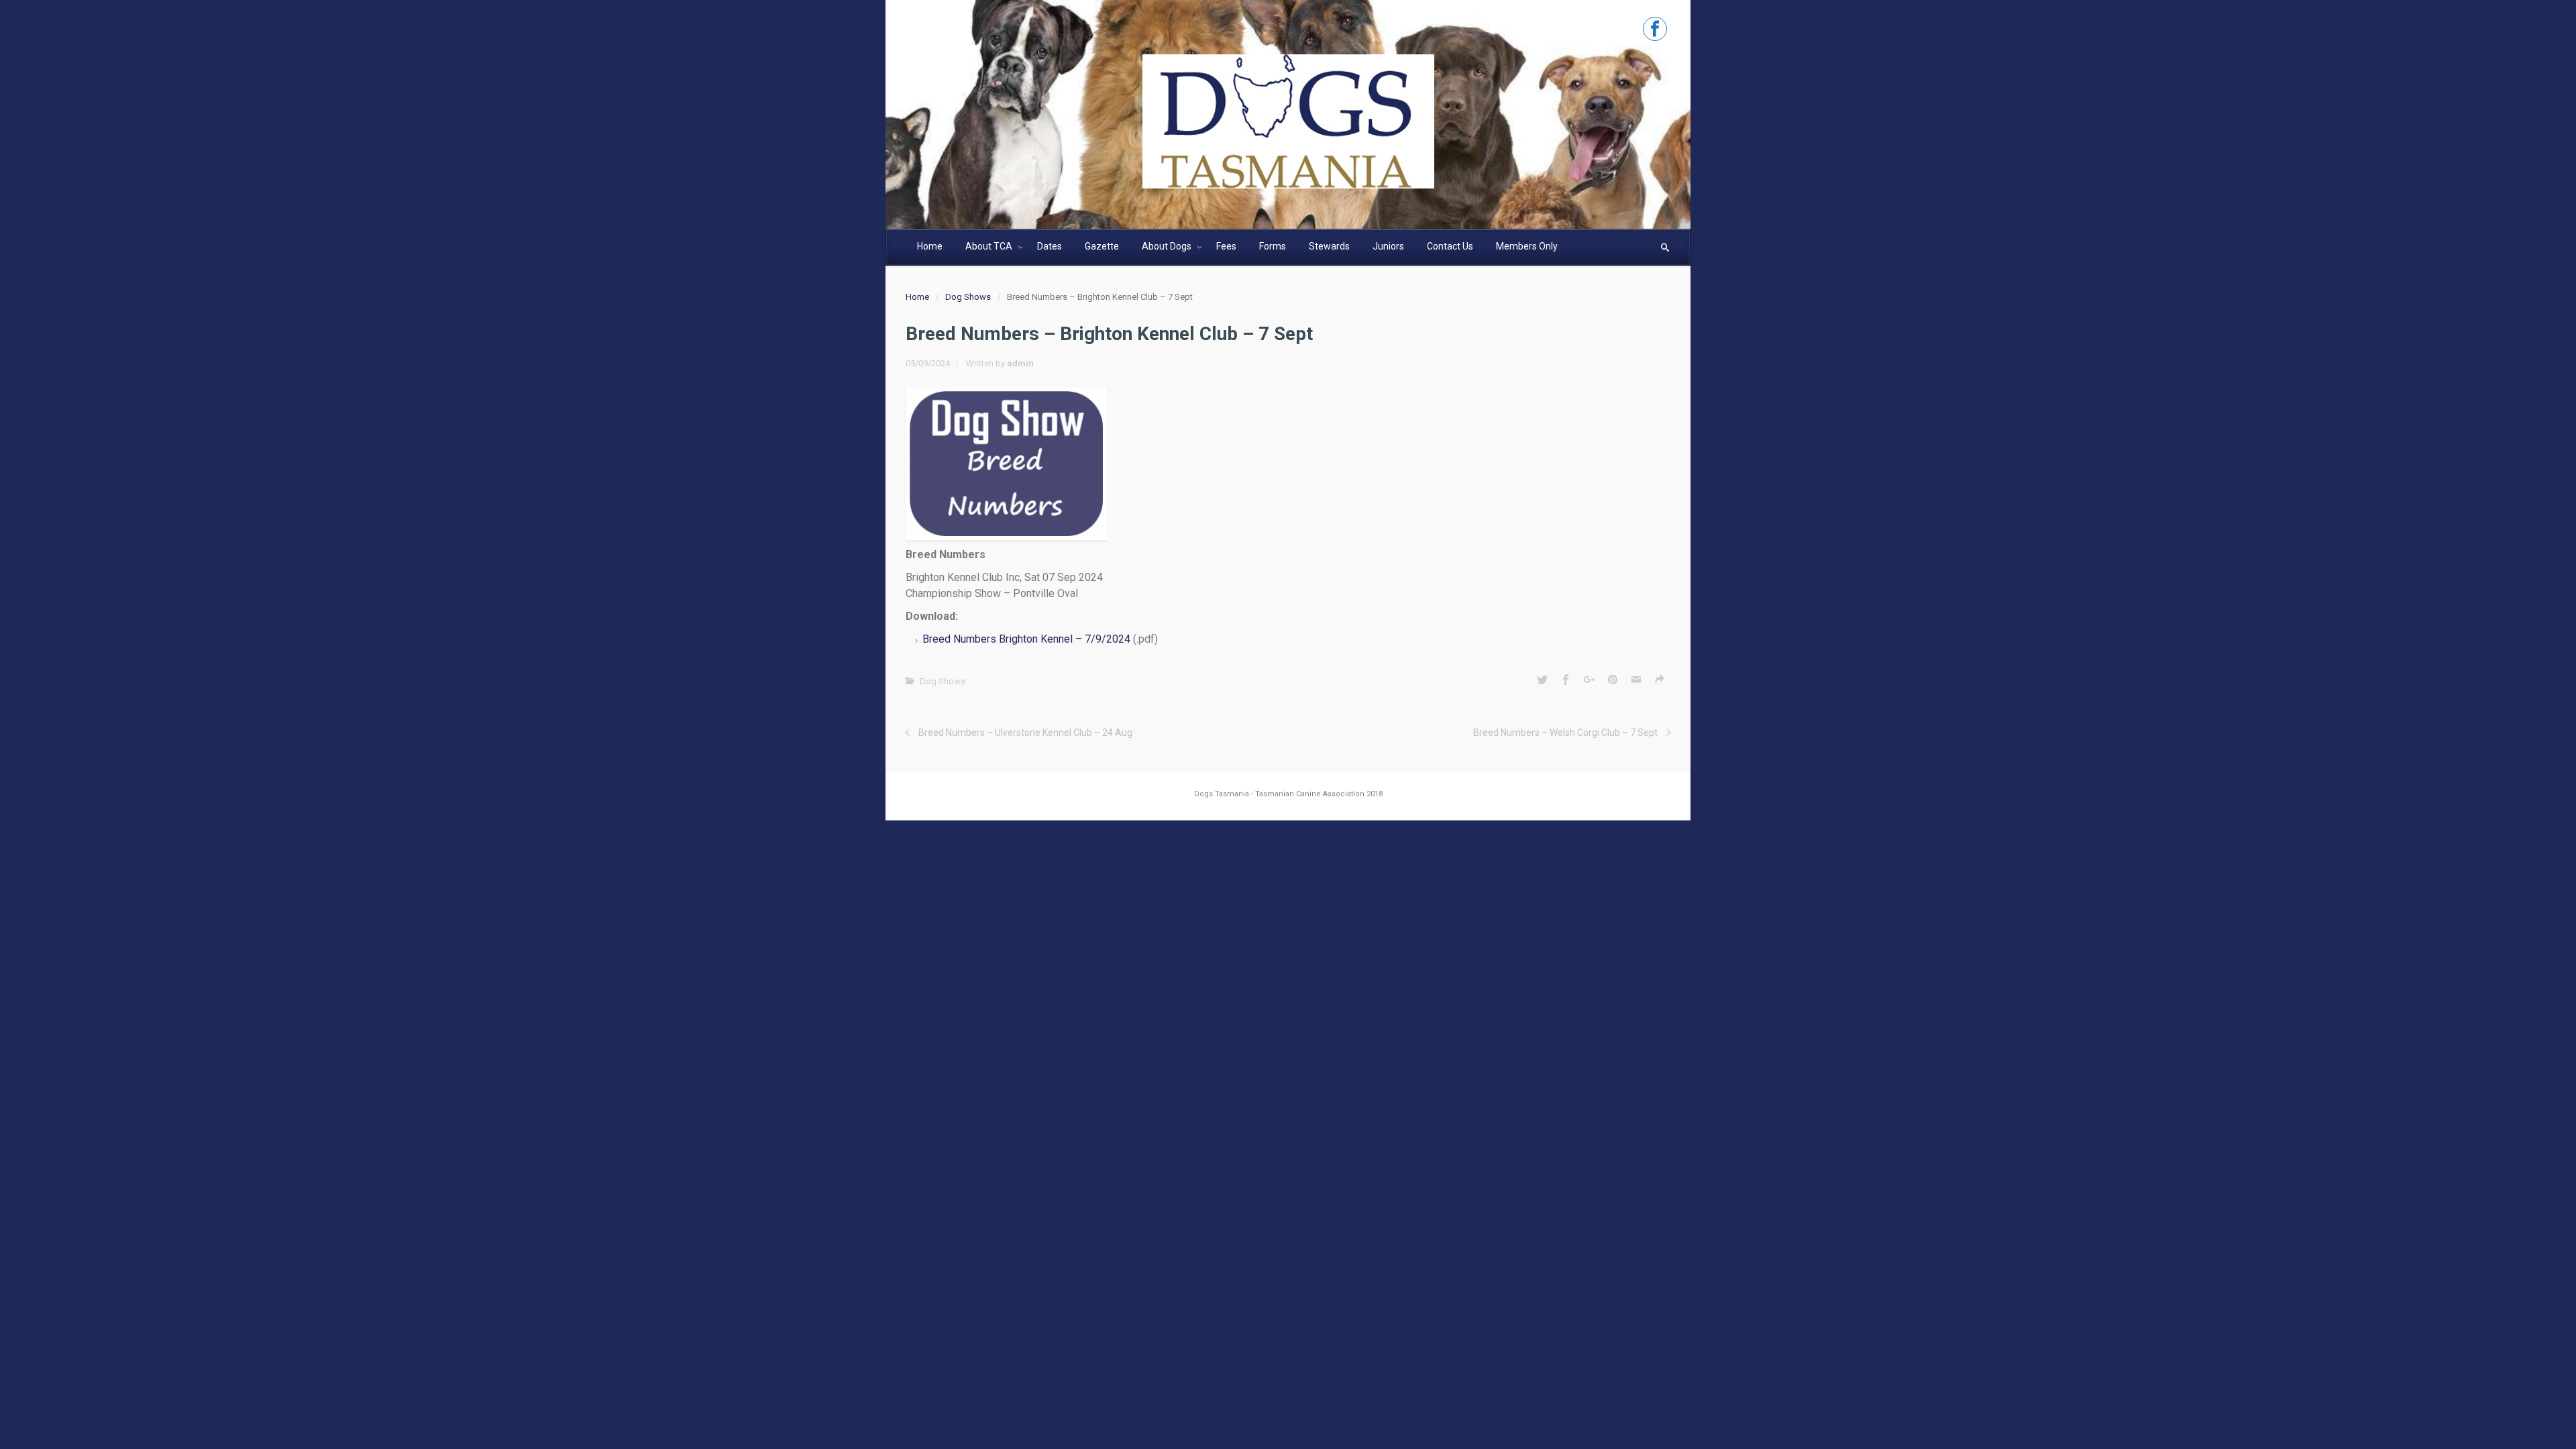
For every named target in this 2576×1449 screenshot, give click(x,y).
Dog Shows (968, 297)
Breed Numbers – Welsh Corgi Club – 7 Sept (1565, 733)
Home (917, 297)
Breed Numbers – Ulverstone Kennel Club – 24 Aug (1025, 733)
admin (1020, 363)
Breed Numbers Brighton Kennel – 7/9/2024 (1026, 639)
